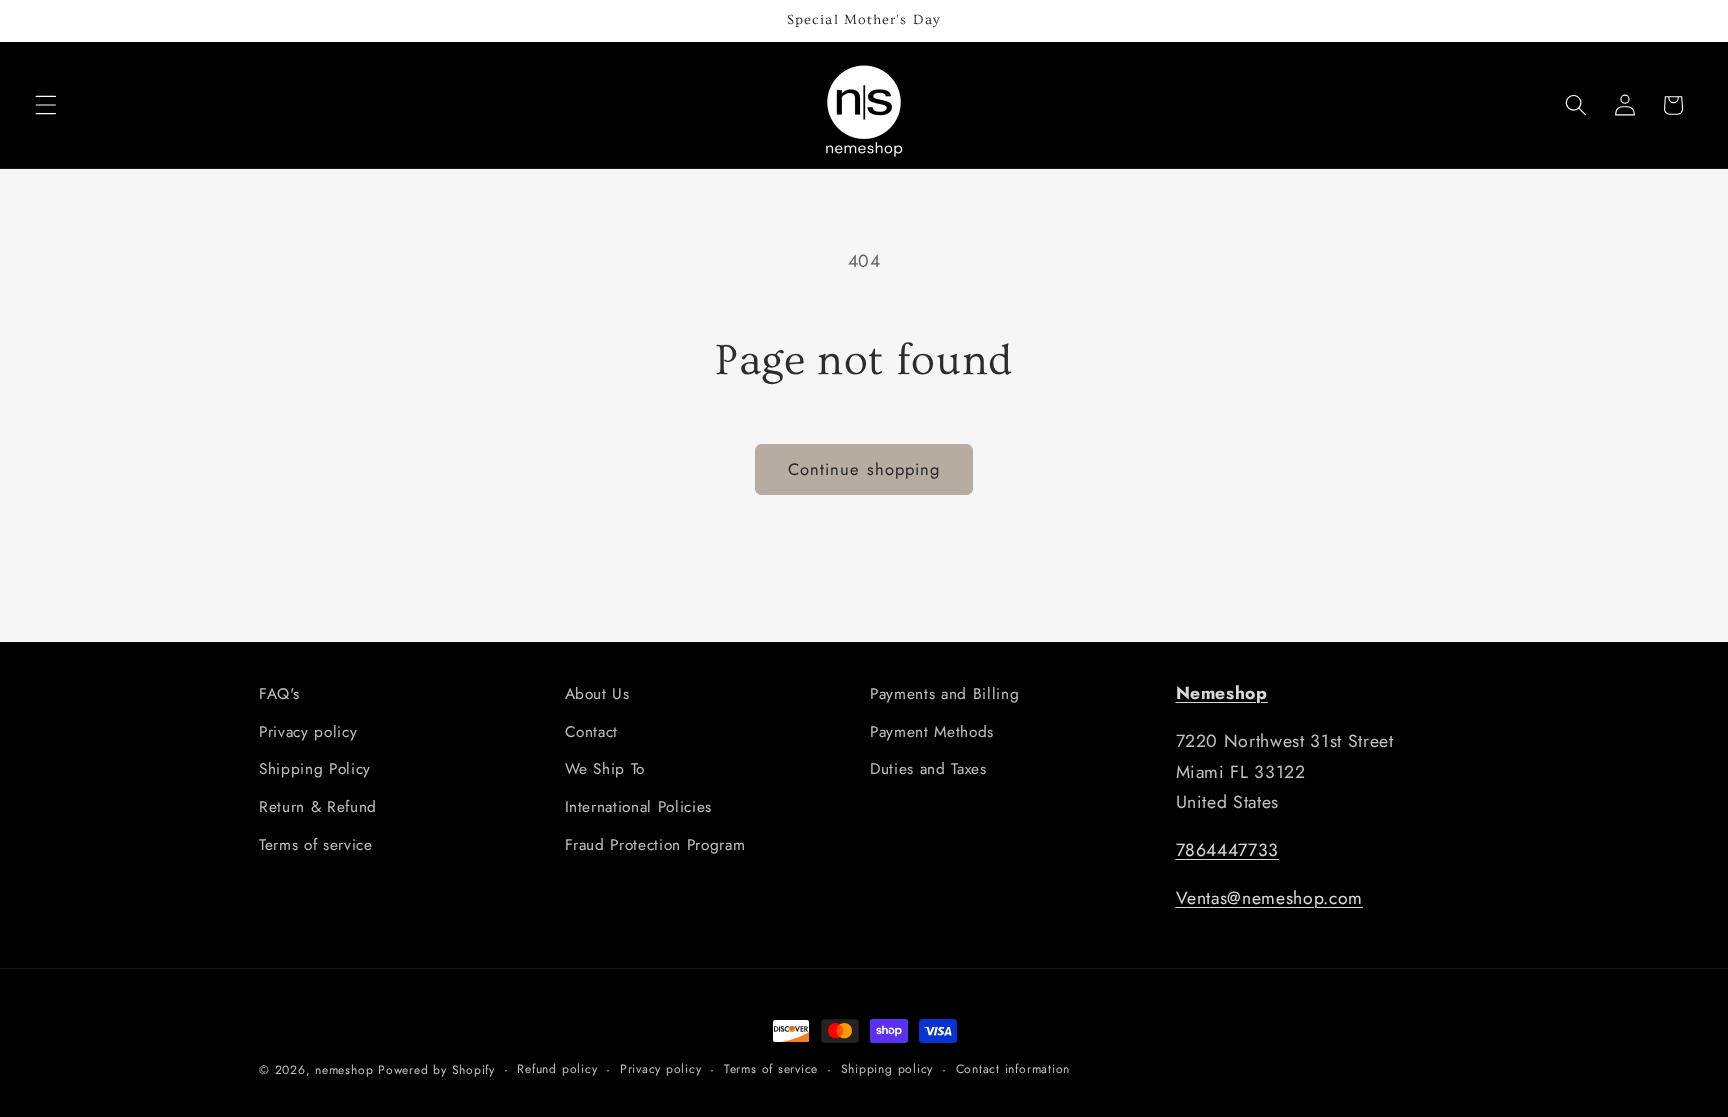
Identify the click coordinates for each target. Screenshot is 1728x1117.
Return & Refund (318, 807)
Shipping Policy (315, 769)
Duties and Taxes (928, 769)
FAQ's (279, 694)
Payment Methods (932, 732)
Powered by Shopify (436, 1070)
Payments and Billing (944, 694)
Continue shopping (864, 469)
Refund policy (557, 1069)
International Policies (639, 807)
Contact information (1013, 1069)
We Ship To (605, 769)
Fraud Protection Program (655, 845)
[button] (46, 105)
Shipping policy (887, 1069)
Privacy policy (308, 732)
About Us (597, 694)
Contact (592, 732)
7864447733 (1228, 850)
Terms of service (316, 845)
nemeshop (344, 1070)
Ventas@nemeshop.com (1270, 898)
